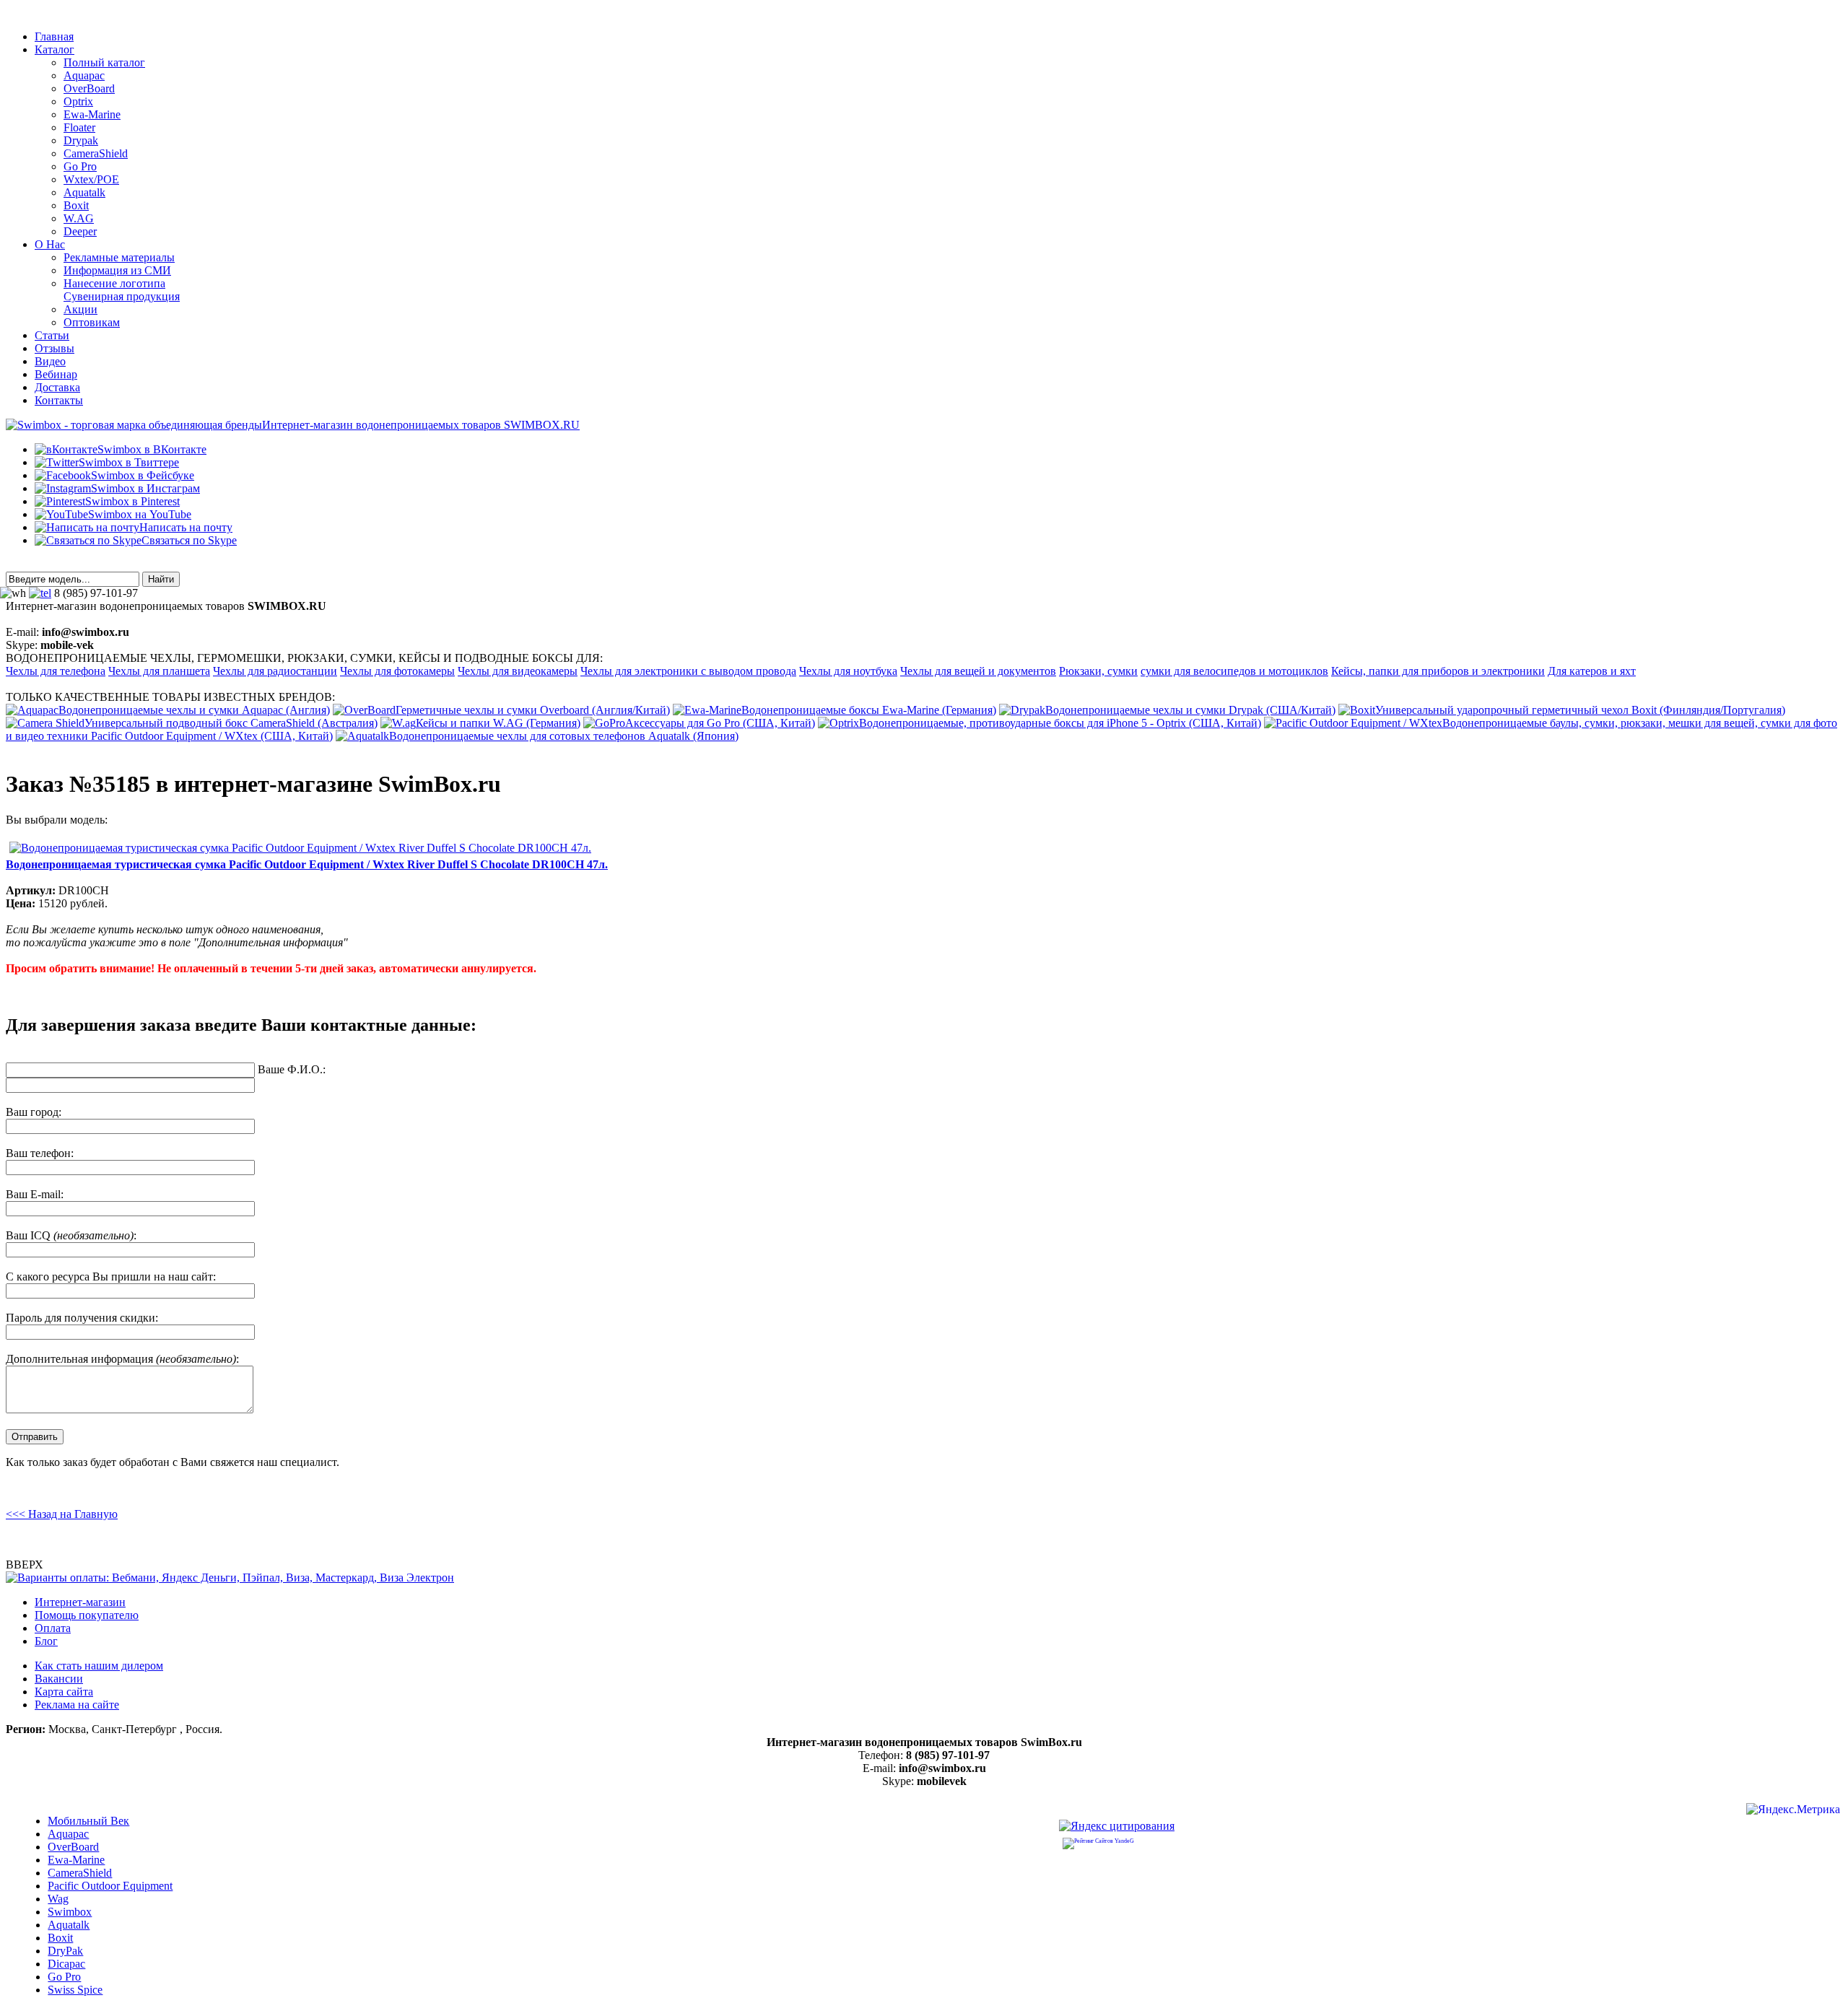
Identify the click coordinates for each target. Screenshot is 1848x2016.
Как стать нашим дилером (99, 1666)
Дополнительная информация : (122, 1359)
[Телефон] (40, 593)
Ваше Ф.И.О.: (292, 1069)
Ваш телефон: (40, 1153)
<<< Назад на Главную (62, 1514)
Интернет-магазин (80, 1602)
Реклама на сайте (77, 1705)
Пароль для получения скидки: (82, 1318)
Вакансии (59, 1679)
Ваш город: (34, 1112)
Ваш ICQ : (71, 1235)
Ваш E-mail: (35, 1194)
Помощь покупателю (87, 1615)
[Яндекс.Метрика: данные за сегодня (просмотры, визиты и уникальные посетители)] (1793, 1811)
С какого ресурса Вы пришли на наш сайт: (111, 1277)
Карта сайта (64, 1692)
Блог (46, 1641)
